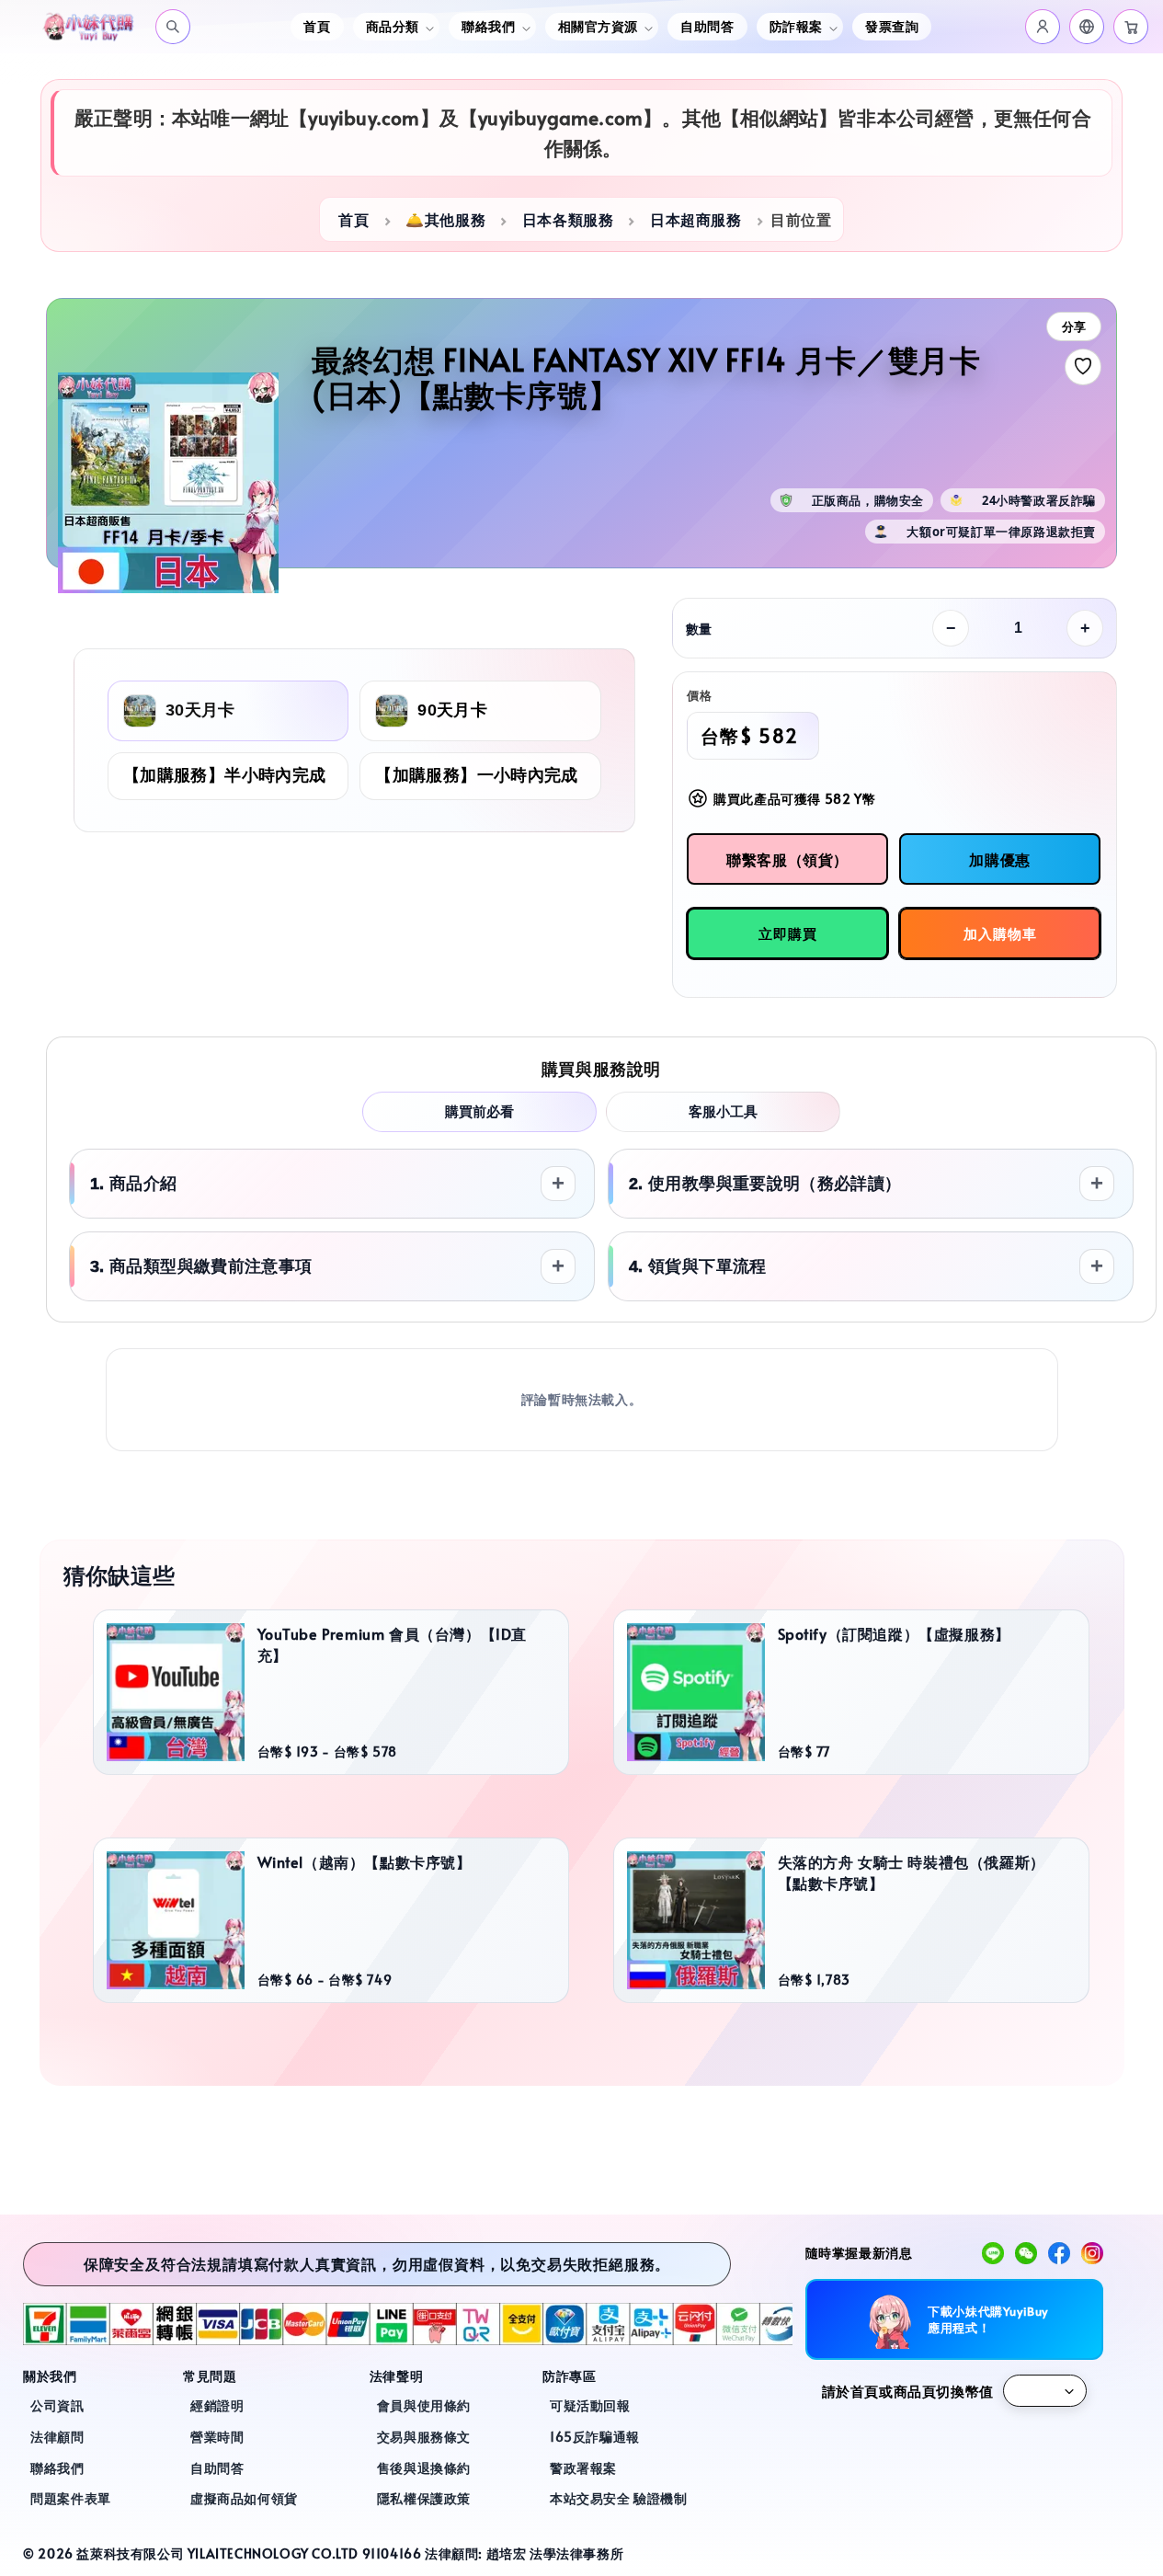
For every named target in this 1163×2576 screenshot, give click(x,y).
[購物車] (1131, 27)
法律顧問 (57, 2437)
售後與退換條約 (424, 2468)
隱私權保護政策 (424, 2498)
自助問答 (707, 26)
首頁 (317, 26)
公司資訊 (57, 2405)
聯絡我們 (57, 2468)
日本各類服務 (568, 219)
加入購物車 (1000, 933)
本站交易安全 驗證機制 (619, 2498)
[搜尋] (173, 27)
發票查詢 (892, 26)
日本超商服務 (696, 219)
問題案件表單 (71, 2498)
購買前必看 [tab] (479, 1111)
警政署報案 (583, 2468)
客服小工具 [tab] (723, 1111)
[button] (1087, 27)
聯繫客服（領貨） (787, 859)
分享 (1074, 327)
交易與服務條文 (424, 2437)
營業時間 (217, 2437)
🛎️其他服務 (445, 219)
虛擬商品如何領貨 (244, 2498)
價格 (699, 695)
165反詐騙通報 (595, 2437)
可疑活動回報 (590, 2405)
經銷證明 (217, 2405)
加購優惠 (999, 859)
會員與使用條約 (424, 2405)
